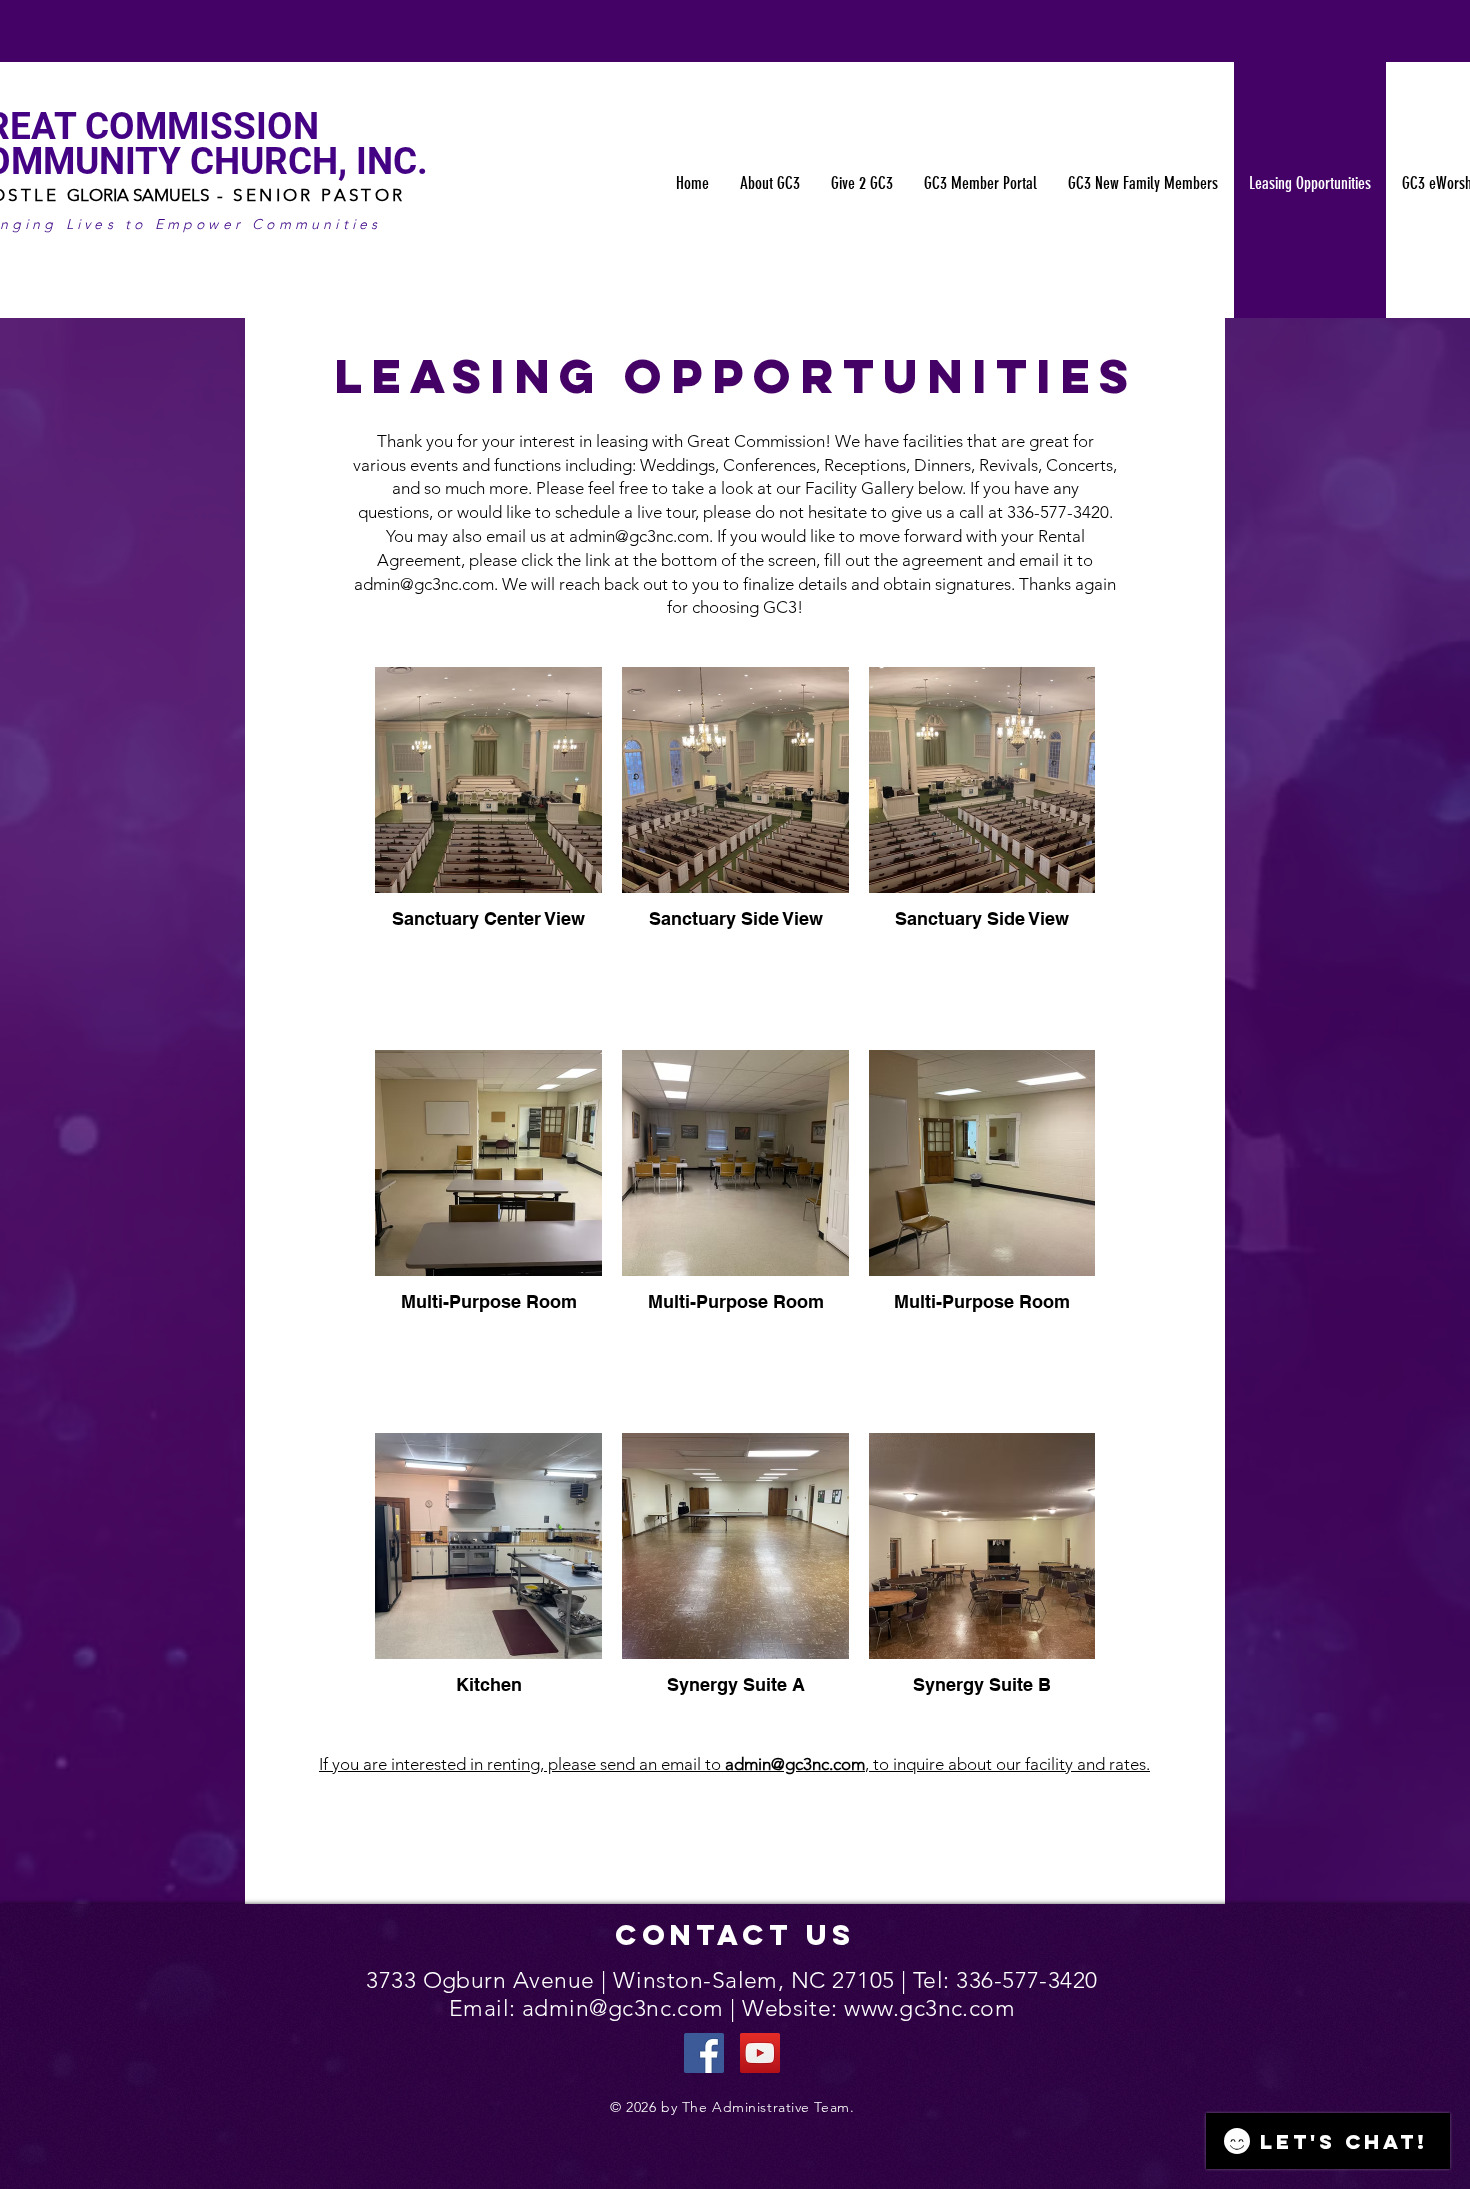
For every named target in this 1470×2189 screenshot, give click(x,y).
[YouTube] (760, 2053)
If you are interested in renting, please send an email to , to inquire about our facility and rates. (734, 1764)
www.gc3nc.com (929, 2008)
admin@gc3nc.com (639, 536)
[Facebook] (704, 2053)
